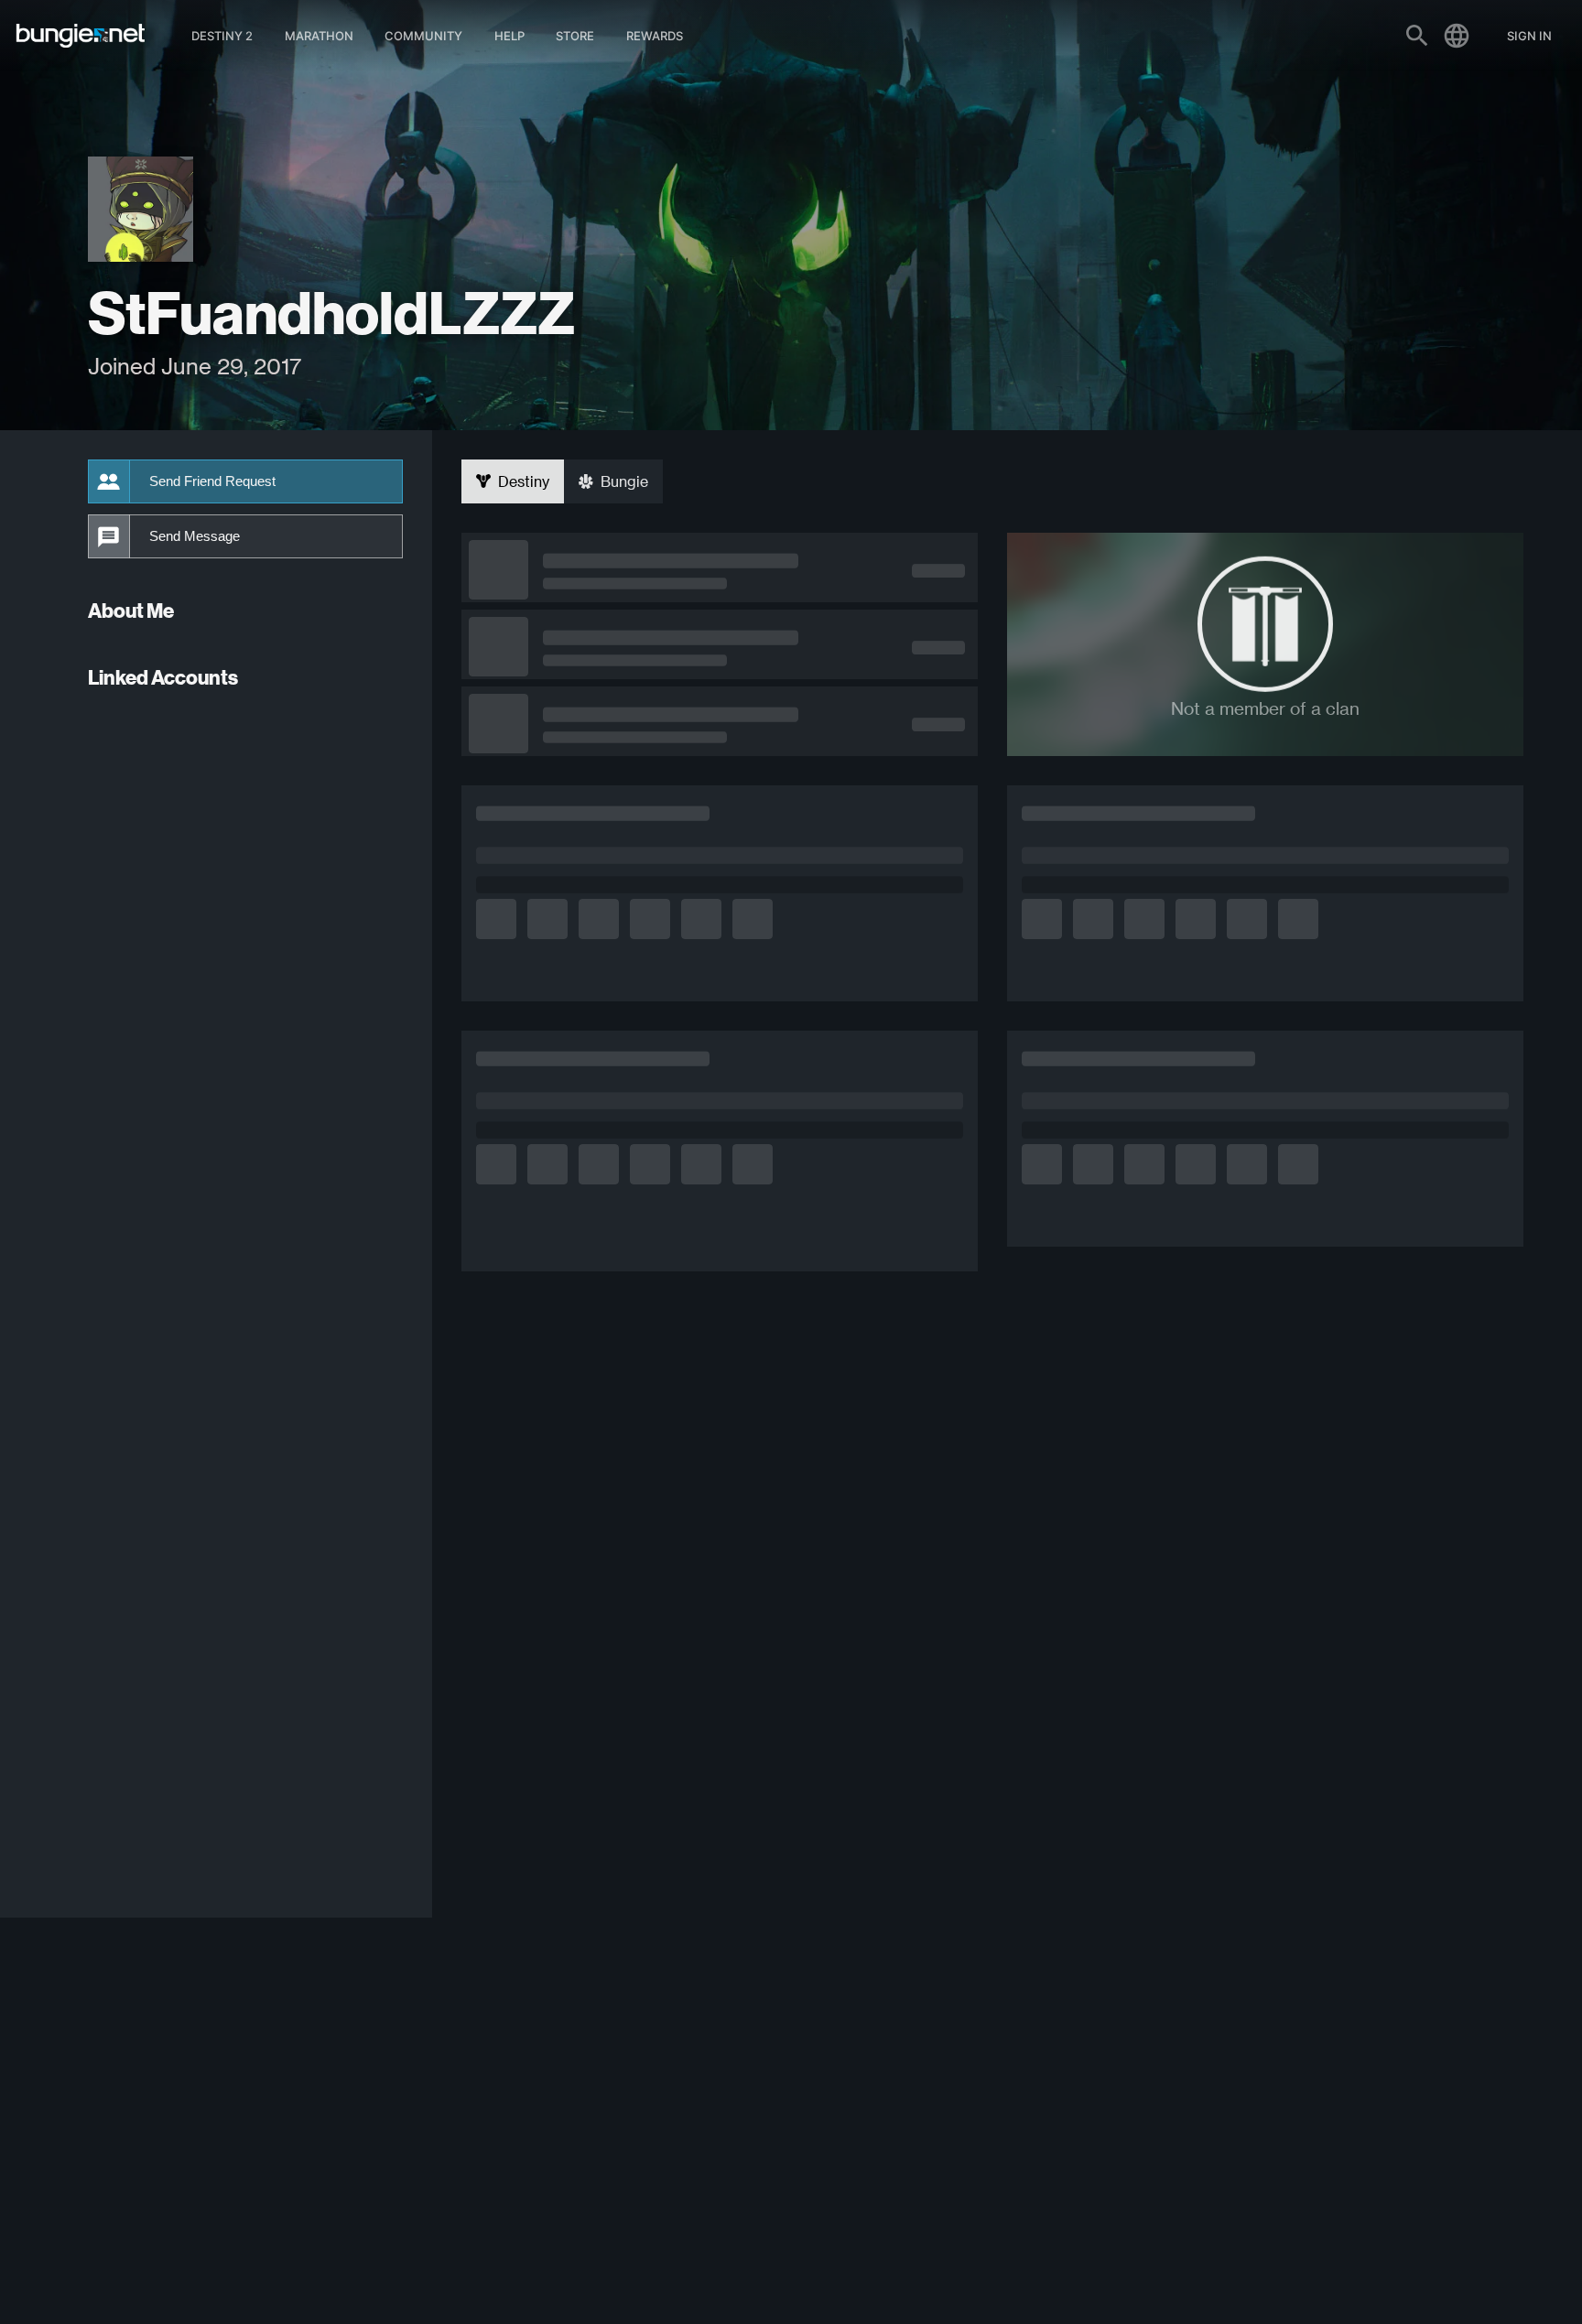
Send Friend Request (212, 481)
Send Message (195, 536)
